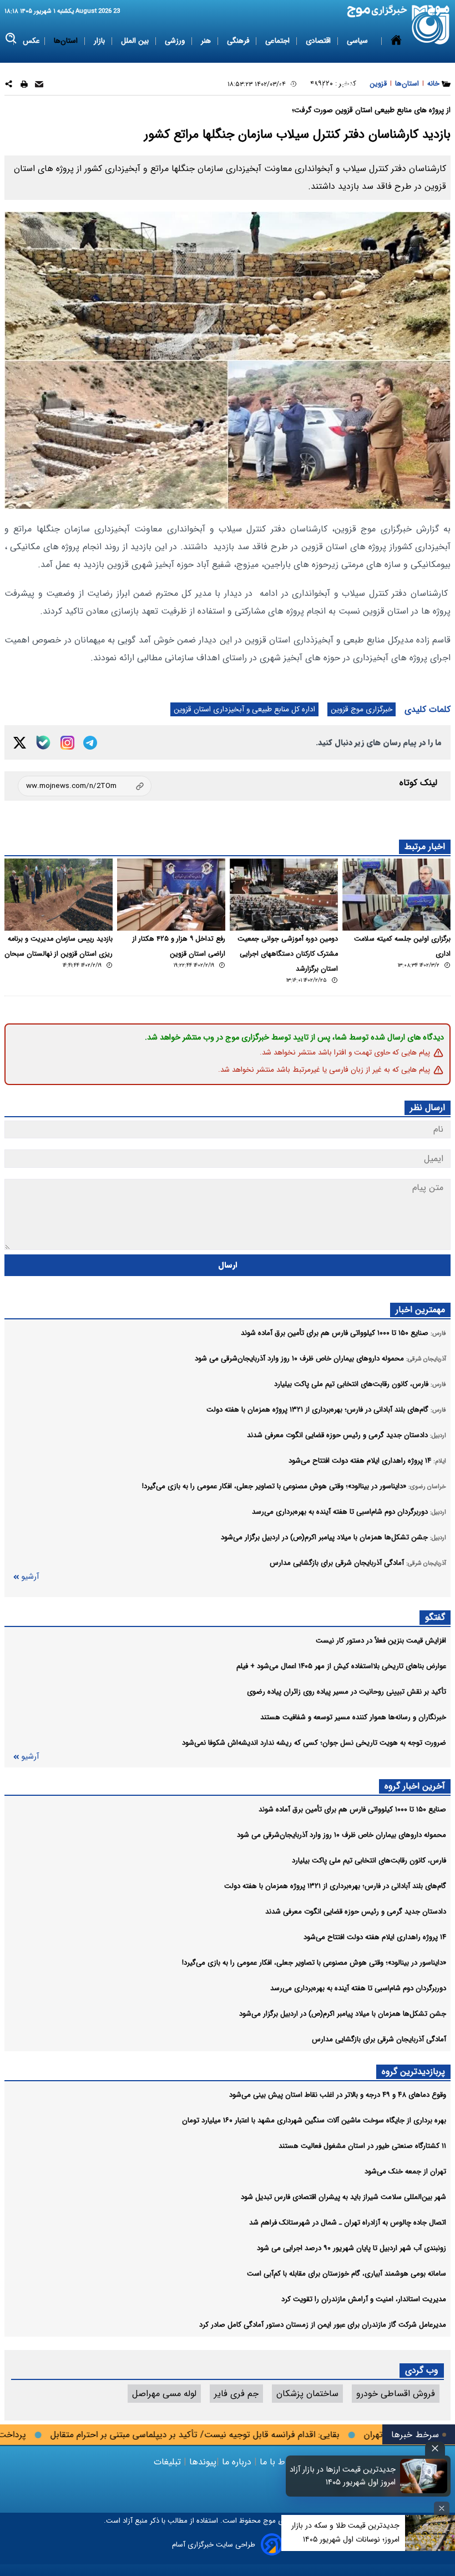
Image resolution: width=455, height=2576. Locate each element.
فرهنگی (239, 41)
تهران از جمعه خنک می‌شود (405, 2171)
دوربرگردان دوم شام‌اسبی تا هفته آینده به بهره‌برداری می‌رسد (358, 1988)
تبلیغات (169, 2462)
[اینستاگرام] (67, 743)
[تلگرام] (90, 743)
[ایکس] (20, 743)
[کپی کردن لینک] (85, 786)
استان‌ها (67, 41)
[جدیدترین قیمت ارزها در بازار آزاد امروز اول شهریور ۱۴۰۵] (424, 2476)
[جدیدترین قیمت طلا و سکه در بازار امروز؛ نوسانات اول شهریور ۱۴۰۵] (430, 2533)
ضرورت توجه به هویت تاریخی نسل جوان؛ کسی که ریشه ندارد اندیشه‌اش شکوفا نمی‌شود (314, 1743)
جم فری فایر (236, 2394)
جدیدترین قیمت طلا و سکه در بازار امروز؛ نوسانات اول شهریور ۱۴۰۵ (345, 2532)
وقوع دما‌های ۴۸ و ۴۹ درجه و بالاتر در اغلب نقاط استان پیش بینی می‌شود (338, 2095)
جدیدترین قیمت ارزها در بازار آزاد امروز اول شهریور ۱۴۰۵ (343, 2476)
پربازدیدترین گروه (413, 2072)
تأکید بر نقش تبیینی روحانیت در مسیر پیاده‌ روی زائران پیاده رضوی (347, 1692)
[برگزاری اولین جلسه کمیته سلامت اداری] (396, 895)
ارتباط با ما (279, 2462)
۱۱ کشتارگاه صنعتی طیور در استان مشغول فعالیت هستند (362, 2146)
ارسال (228, 1265)
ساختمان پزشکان (307, 2394)
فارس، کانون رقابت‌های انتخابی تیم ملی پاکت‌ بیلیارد (369, 1861)
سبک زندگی (299, 84)
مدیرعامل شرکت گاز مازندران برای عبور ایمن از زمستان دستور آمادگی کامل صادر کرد (323, 2325)
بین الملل (136, 41)
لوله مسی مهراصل (164, 2394)
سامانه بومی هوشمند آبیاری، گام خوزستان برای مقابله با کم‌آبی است (347, 2274)
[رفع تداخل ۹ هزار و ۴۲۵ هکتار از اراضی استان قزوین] (171, 895)
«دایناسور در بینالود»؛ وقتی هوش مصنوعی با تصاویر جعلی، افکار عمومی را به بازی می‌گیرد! (314, 1963)
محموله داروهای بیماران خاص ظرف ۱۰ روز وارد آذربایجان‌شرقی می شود (342, 1835)
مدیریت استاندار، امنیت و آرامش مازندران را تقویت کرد (364, 2299)
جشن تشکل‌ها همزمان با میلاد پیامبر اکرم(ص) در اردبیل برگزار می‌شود (343, 2014)
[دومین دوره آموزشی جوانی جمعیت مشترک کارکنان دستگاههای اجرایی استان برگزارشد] (284, 895)
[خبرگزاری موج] (431, 25)
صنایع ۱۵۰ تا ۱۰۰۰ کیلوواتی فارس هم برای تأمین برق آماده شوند (352, 1809)
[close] (435, 2449)
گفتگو (435, 1617)
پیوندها (201, 2462)
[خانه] (396, 63)
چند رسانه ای (351, 84)
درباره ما (237, 2462)
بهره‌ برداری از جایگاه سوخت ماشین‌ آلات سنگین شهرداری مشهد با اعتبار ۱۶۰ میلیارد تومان (314, 2120)
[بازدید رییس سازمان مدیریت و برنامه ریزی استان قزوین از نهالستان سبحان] (59, 895)
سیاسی (358, 41)
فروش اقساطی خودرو (396, 2394)
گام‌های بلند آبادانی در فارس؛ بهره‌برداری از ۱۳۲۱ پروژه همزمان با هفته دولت (335, 1886)
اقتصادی (319, 41)
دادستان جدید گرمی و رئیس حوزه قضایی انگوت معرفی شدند (356, 1912)
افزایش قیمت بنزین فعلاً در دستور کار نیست (381, 1641)
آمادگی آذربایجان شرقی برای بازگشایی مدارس (379, 2039)
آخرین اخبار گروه (415, 1786)
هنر (207, 41)
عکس (31, 41)
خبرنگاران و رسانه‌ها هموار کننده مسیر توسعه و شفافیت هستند (353, 1717)
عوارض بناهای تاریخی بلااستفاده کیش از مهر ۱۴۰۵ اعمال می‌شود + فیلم (341, 1666)
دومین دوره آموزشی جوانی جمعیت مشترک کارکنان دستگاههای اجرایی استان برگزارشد (288, 954)
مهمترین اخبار (420, 1310)
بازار (100, 41)
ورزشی (176, 41)
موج (268, 2521)
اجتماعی (279, 41)
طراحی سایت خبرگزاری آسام (214, 2545)
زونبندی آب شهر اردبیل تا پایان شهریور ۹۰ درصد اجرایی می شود (352, 2248)
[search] (11, 39)
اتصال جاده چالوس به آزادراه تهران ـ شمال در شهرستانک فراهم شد (348, 2223)
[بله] (43, 742)
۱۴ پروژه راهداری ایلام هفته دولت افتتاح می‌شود (375, 1937)
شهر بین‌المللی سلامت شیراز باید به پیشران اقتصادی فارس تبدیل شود (343, 2197)
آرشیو (30, 1577)
